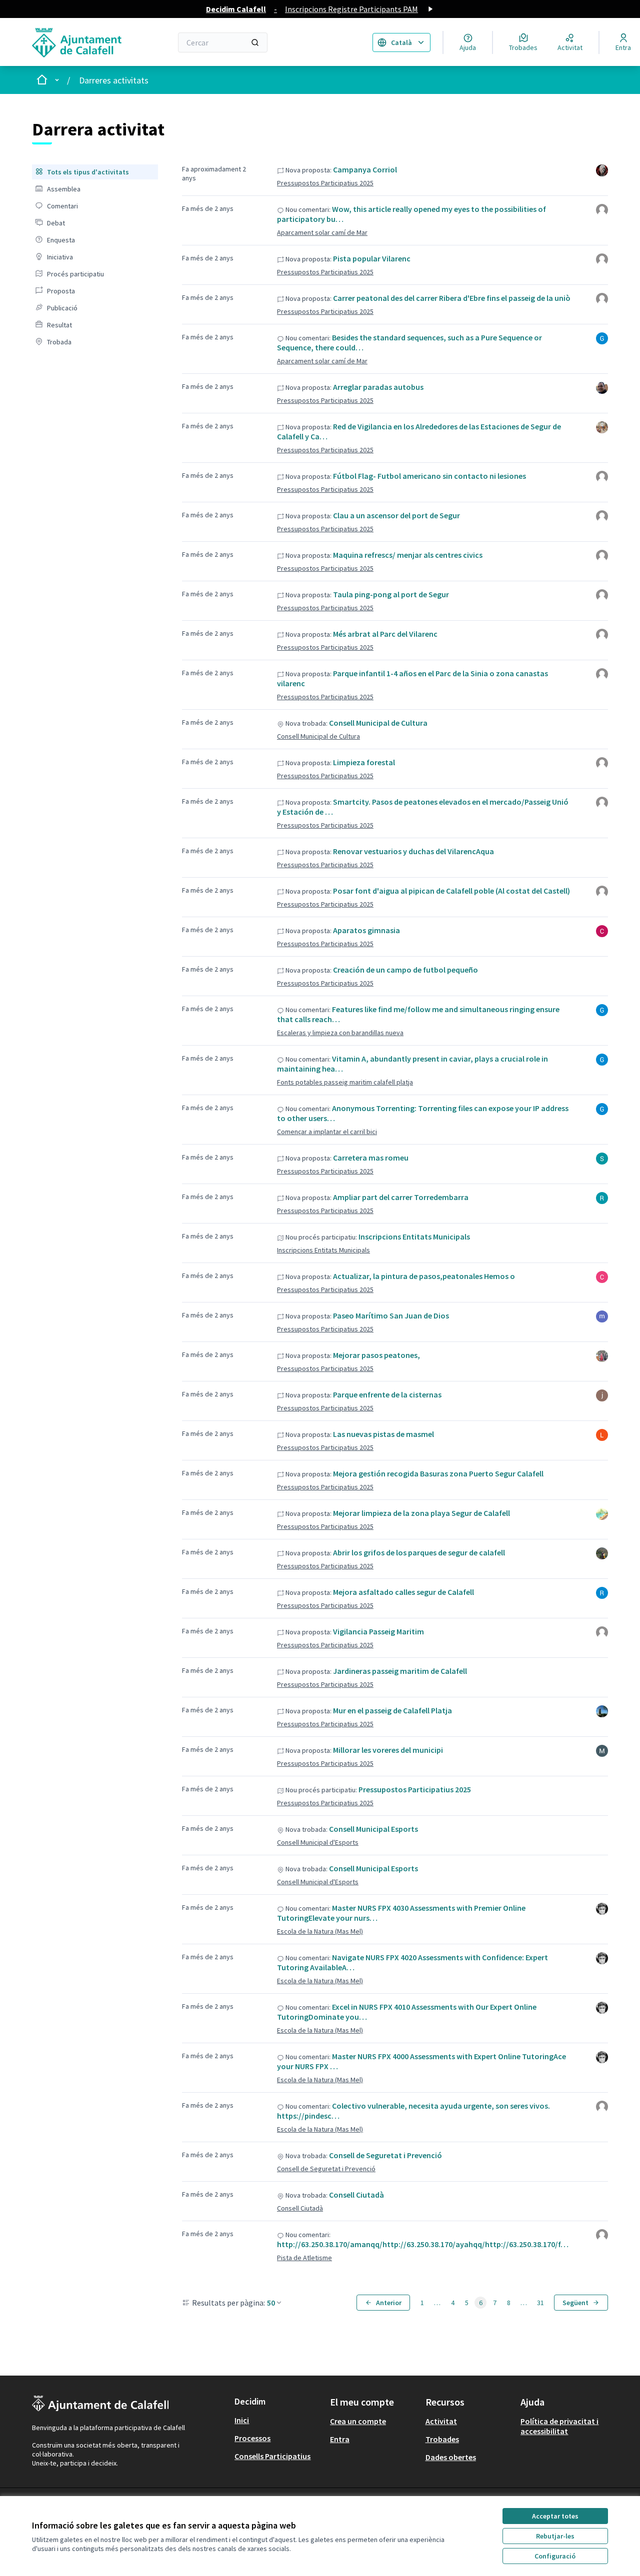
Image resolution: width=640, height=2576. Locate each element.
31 (540, 2303)
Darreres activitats (114, 80)
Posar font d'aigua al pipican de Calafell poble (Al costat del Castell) (451, 891)
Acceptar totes (555, 2516)
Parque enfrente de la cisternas (387, 1394)
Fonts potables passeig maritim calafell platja (345, 1082)
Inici (242, 2420)
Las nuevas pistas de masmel (383, 1434)
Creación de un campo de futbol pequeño (405, 970)
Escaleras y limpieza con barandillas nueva (340, 1033)
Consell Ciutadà (356, 2195)
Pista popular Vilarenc (372, 258)
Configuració (555, 2556)
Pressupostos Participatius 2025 (325, 183)
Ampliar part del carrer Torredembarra (401, 1197)
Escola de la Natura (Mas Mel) (320, 1931)
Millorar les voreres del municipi (388, 1750)
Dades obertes (451, 2457)
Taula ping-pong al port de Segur (391, 594)
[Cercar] (255, 42)
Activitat (441, 2421)
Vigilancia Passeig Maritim (378, 1631)
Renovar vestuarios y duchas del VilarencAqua (413, 851)
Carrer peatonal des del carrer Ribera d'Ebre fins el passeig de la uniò (452, 298)
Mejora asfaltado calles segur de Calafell (403, 1592)
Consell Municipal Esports (373, 1829)
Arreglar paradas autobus (378, 387)
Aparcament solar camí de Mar (322, 232)
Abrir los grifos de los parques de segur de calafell (419, 1552)
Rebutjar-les (555, 2536)
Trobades (442, 2439)
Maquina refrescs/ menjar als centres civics (408, 555)
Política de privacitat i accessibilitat (559, 2426)
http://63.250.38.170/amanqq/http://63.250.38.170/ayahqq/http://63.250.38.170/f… (423, 2244)
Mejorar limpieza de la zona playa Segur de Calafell (421, 1513)
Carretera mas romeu (371, 1158)
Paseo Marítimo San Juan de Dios (391, 1315)
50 (271, 2303)
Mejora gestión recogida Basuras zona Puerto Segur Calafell (438, 1473)
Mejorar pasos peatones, (376, 1355)
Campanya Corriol (365, 169)
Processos (252, 2438)
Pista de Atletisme (304, 2258)
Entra (340, 2439)
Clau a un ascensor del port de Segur (396, 515)
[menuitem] (95, 172)
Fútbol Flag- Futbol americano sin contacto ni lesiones (429, 476)
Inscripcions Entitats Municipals (414, 1237)
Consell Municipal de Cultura (378, 723)
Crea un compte (358, 2421)
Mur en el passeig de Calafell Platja (392, 1710)
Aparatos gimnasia (366, 930)
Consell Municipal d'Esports (318, 1842)
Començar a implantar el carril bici (327, 1132)
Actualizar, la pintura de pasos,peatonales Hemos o (424, 1276)
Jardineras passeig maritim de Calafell (400, 1671)
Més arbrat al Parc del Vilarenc (385, 634)
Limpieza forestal (364, 762)
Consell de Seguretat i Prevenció (385, 2155)
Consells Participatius (272, 2456)
